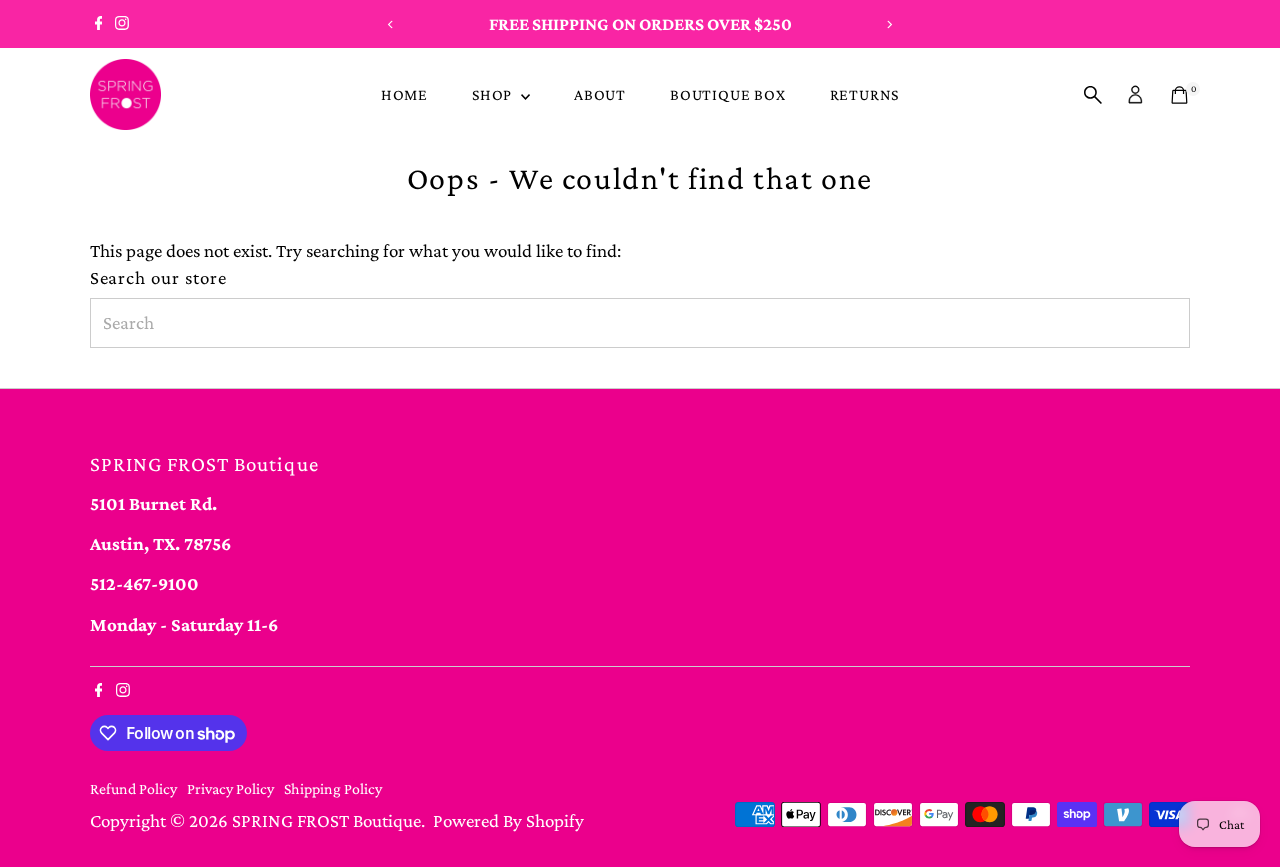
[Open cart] (1179, 95)
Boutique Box (728, 94)
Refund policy (133, 788)
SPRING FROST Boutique (326, 820)
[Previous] (391, 24)
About (600, 94)
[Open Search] (1093, 95)
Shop (494, 94)
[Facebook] (99, 24)
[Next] (888, 24)
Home (404, 94)
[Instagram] (122, 24)
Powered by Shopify (508, 820)
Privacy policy (230, 788)
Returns (865, 94)
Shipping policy (333, 788)
